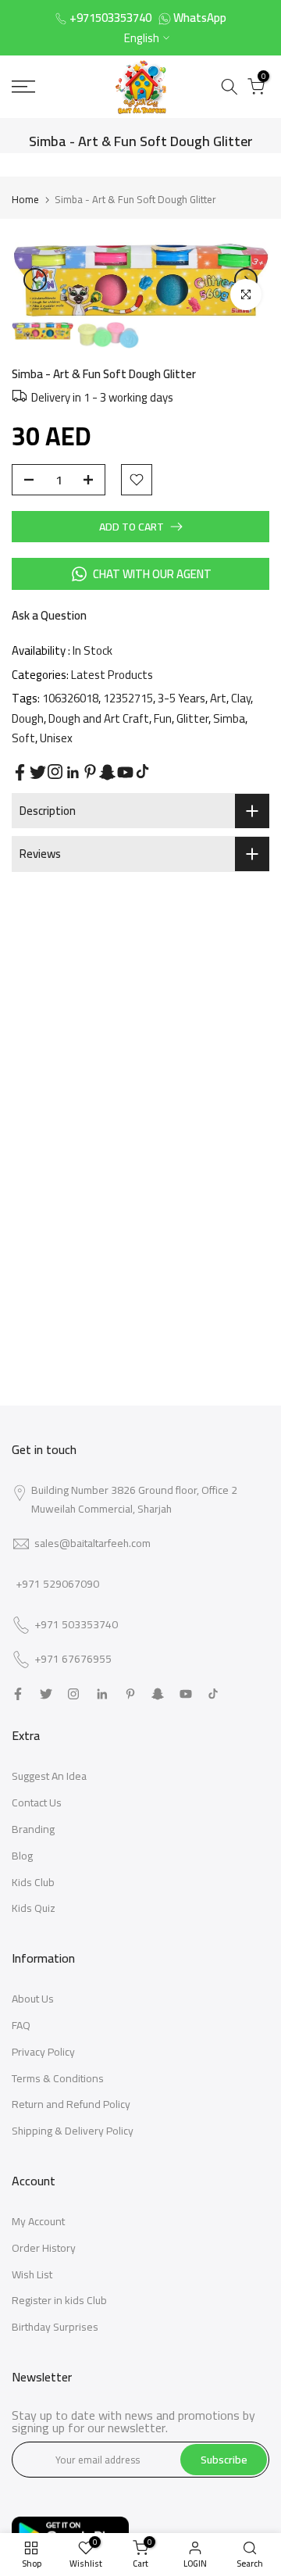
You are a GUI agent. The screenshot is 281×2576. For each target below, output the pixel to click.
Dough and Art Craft (99, 718)
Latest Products (112, 675)
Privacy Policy (43, 2052)
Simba (229, 718)
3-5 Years (181, 698)
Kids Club (33, 1882)
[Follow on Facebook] (20, 772)
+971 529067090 (57, 1584)
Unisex (56, 738)
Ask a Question (49, 615)
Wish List (32, 2274)
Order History (44, 2248)
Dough (28, 718)
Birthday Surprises (55, 2327)
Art (218, 698)
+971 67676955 (73, 1660)
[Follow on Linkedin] (73, 773)
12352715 (128, 698)
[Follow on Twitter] (38, 772)
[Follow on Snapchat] (107, 772)
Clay (241, 698)
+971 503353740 (76, 1625)
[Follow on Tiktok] (142, 772)
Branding (33, 1829)
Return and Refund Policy (71, 2104)
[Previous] (35, 280)
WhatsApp (200, 18)
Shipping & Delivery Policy (73, 2131)
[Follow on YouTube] (125, 772)
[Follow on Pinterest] (90, 772)
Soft (23, 738)
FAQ (21, 2025)
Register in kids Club (59, 2300)
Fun (163, 718)
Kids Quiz (34, 1908)
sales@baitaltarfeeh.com (92, 1543)
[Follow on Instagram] (55, 772)
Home (25, 199)
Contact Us (37, 1802)
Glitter (192, 718)
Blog (22, 1856)
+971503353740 (110, 18)
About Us (33, 1999)
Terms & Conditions (58, 2078)
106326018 (70, 698)
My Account (38, 2221)
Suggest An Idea (49, 1776)
